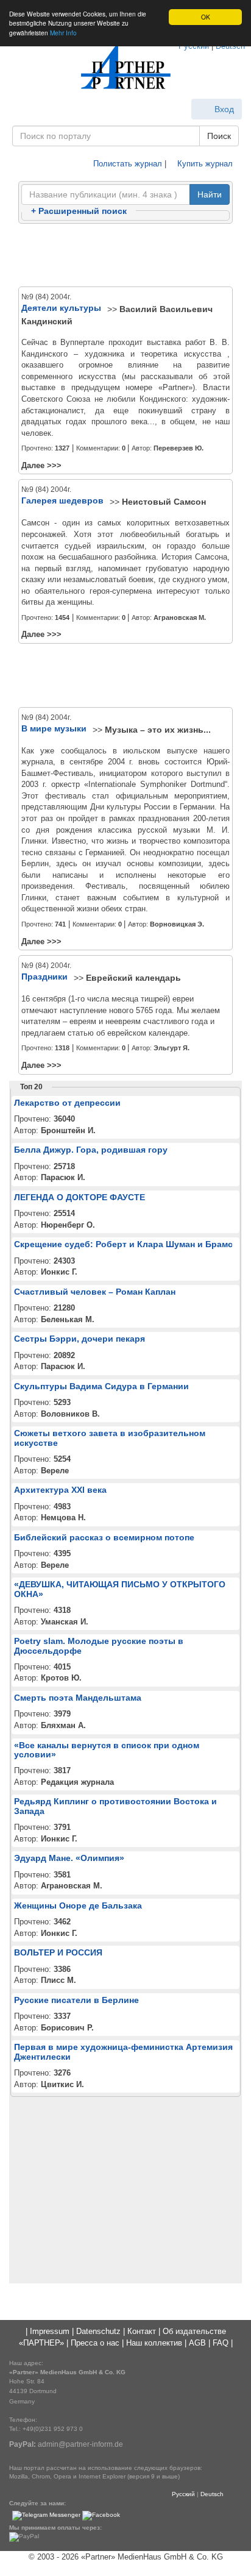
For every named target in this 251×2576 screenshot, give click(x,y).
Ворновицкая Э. (177, 924)
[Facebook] (101, 2515)
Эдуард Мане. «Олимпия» (69, 1858)
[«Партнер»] (125, 67)
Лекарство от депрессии (67, 1103)
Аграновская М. (180, 617)
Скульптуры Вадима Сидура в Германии (101, 1386)
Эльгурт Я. (171, 1048)
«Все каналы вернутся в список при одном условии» (107, 1750)
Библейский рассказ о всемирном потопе (104, 1537)
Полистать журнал (126, 164)
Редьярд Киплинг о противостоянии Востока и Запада (115, 1806)
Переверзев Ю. (179, 448)
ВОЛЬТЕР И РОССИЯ (58, 1952)
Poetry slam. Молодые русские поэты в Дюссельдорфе (99, 1646)
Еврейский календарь (133, 978)
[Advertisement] (125, 256)
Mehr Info (63, 33)
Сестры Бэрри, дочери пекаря (80, 1339)
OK (206, 17)
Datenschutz (98, 2331)
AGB (197, 2343)
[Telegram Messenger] (46, 2515)
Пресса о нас (95, 2343)
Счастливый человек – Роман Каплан (95, 1292)
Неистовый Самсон (164, 502)
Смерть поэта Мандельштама (78, 1698)
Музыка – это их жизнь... (158, 730)
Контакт (142, 2331)
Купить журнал (204, 164)
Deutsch (212, 2494)
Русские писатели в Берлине (76, 2000)
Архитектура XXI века (60, 1490)
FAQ (221, 2343)
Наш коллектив (154, 2343)
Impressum (50, 2331)
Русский (183, 2494)
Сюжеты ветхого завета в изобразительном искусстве (110, 1438)
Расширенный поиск (79, 211)
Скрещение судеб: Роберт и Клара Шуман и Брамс (123, 1244)
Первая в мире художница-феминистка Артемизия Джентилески (123, 2051)
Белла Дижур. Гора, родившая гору (91, 1150)
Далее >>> (41, 465)
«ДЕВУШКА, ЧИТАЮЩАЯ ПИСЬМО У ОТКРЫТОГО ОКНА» (120, 1589)
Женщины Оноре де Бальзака (78, 1905)
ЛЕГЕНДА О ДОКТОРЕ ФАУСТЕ (80, 1197)
